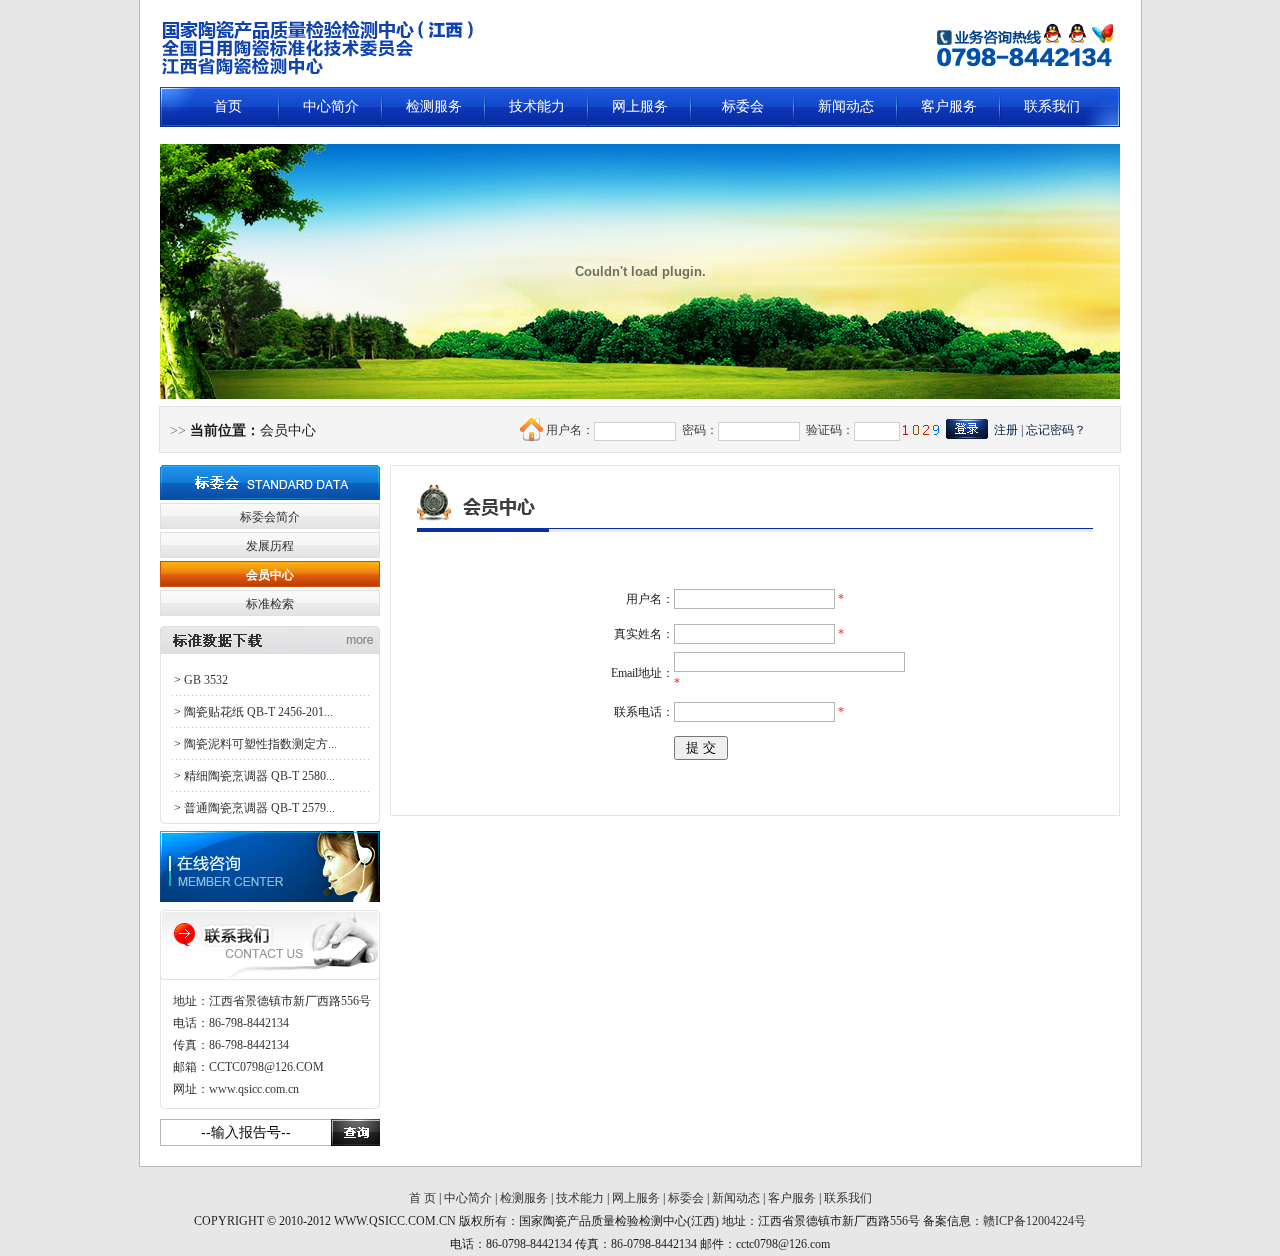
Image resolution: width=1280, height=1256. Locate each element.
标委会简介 (270, 517)
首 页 (422, 1198)
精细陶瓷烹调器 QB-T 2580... (259, 776)
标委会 (743, 106)
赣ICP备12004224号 (1034, 1221)
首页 (228, 106)
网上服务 (640, 106)
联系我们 (1052, 106)
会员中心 (270, 575)
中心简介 (331, 106)
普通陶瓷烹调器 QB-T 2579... (259, 808)
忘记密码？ (1056, 430)
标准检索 (270, 604)
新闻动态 (846, 106)
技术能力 (537, 106)
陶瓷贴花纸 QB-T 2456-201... (258, 712)
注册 (1006, 430)
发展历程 (270, 546)
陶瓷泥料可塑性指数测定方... (260, 744)
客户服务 (949, 106)
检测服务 (434, 106)
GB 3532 (206, 680)
